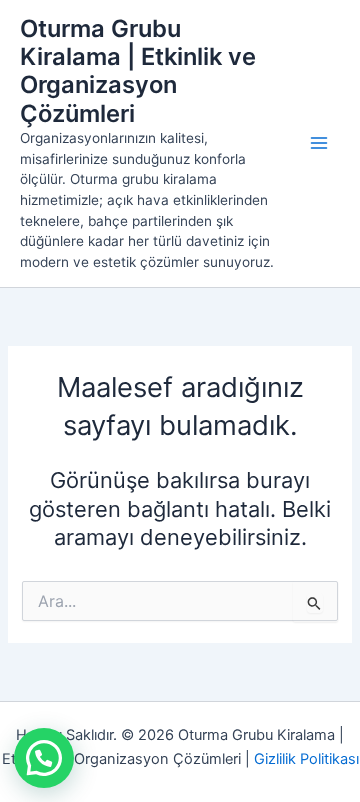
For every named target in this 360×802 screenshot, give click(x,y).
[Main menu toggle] (319, 143)
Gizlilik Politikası (306, 759)
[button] (44, 758)
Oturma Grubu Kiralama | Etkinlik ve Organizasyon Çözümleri (138, 71)
